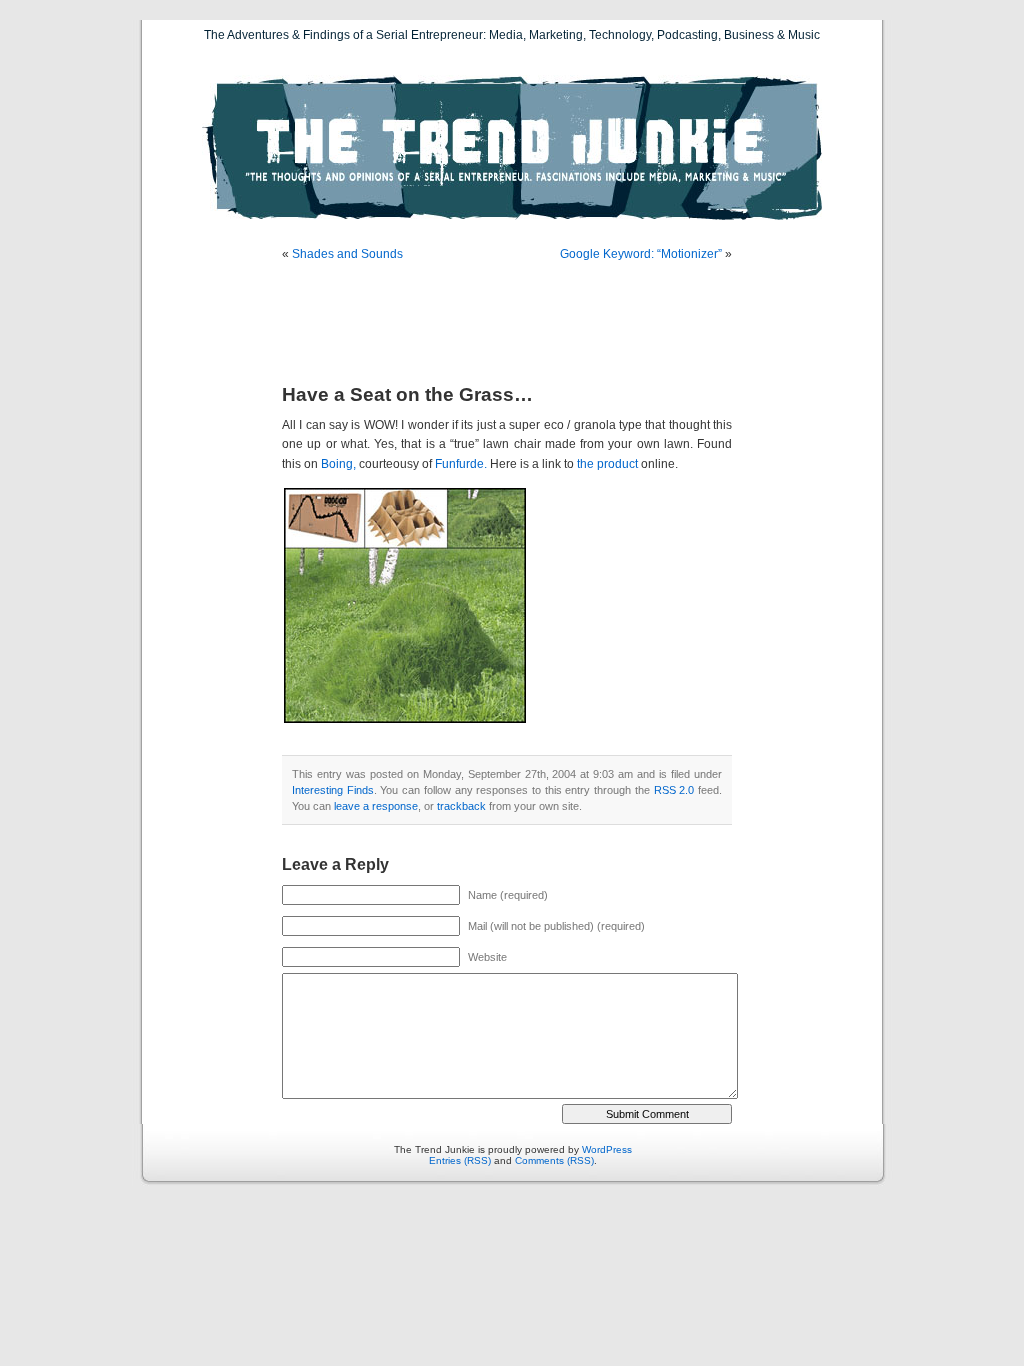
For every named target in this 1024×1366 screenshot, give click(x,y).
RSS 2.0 (674, 790)
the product (607, 464)
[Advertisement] (516, 325)
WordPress (607, 1149)
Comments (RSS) (554, 1160)
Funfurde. (461, 464)
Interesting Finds (333, 790)
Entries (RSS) (460, 1160)
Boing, (338, 464)
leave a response (376, 806)
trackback (461, 806)
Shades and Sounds (347, 254)
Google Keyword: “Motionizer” (641, 254)
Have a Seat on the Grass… (407, 394)
